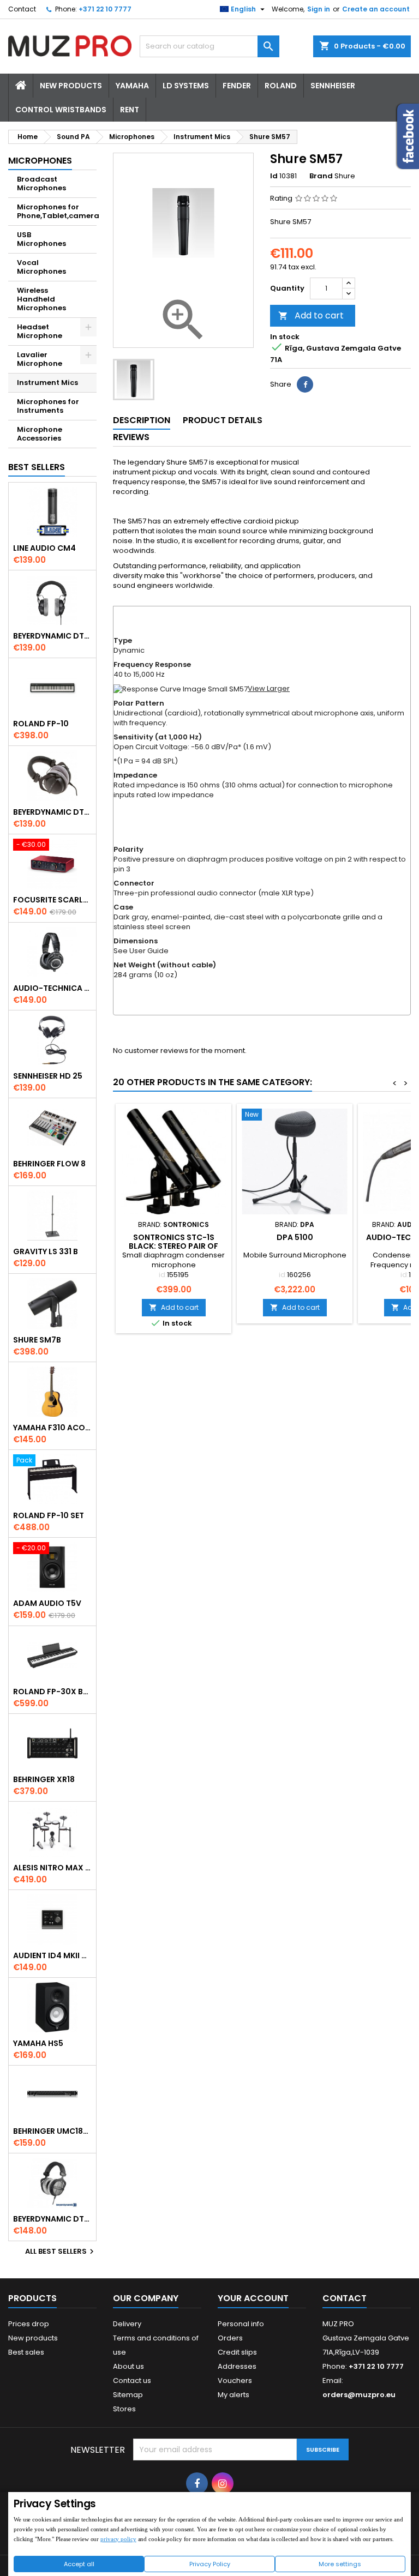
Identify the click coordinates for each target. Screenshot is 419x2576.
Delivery (127, 2324)
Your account (253, 2298)
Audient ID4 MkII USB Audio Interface (52, 1955)
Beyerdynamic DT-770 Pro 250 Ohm (52, 812)
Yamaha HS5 (38, 2043)
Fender (237, 86)
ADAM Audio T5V (47, 1603)
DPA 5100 (295, 1237)
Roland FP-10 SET (49, 1515)
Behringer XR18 (44, 1779)
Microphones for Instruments (48, 406)
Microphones (40, 161)
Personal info (241, 2324)
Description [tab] (142, 420)
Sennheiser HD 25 (48, 1076)
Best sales (26, 2352)
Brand (321, 176)
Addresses (237, 2366)
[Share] (305, 384)
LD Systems (186, 86)
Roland (281, 86)
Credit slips (237, 2352)
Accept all (79, 2564)
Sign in (319, 9)
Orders (230, 2338)
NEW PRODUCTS (71, 86)
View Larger (269, 688)
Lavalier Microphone (40, 359)
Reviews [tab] (131, 437)
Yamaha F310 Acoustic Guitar (52, 1428)
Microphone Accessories (40, 434)
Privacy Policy (210, 2564)
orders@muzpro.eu (359, 2395)
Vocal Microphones (41, 267)
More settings (340, 2564)
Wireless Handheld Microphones (41, 299)
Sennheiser (333, 86)
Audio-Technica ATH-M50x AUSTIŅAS (52, 988)
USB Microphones (41, 239)
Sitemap (128, 2395)
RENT (130, 110)
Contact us (132, 2381)
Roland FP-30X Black (52, 1692)
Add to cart (311, 315)
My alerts (234, 2395)
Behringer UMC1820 (52, 2131)
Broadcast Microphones (41, 183)
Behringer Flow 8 (49, 1164)
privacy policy (118, 2539)
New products (33, 2338)
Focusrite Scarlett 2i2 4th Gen (52, 900)
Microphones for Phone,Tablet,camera (57, 211)
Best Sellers (37, 467)
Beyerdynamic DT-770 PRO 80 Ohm (52, 636)
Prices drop (29, 2324)
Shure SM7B (37, 1340)
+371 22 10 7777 (105, 9)
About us (128, 2366)
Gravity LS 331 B (46, 1251)
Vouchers (235, 2381)
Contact (22, 9)
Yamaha (132, 86)
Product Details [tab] (223, 420)
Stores (124, 2409)
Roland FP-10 (41, 724)
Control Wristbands (61, 110)
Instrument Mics (47, 383)
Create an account (376, 9)
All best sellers (61, 2252)
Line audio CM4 (44, 548)
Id (274, 176)
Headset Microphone (40, 331)
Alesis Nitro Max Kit (52, 1868)
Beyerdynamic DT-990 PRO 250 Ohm (52, 2219)
